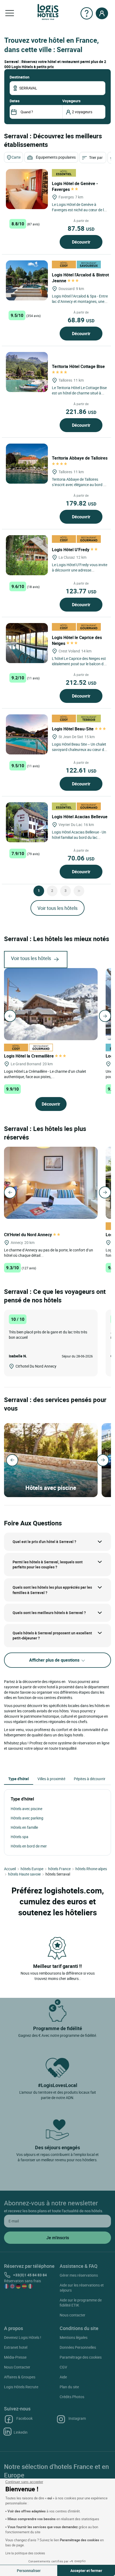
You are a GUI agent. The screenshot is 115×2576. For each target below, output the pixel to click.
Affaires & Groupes (20, 2377)
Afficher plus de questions (55, 1660)
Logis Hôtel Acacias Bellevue (80, 817)
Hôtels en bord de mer (29, 1846)
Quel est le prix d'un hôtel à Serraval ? (44, 1542)
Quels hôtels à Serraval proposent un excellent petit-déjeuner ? (52, 1636)
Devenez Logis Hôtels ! (23, 2337)
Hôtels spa (20, 1837)
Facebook (24, 2418)
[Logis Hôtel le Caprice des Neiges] (27, 643)
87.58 (81, 228)
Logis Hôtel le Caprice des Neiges (77, 640)
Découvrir (81, 242)
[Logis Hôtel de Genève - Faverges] (27, 189)
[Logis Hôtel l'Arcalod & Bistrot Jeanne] (27, 280)
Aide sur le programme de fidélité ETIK (81, 2303)
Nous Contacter (17, 2367)
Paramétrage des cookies (81, 2357)
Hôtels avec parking (27, 1818)
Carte (16, 157)
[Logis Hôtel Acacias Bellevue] (27, 822)
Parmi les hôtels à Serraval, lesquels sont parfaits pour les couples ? (48, 1565)
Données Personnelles (78, 2347)
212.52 (81, 682)
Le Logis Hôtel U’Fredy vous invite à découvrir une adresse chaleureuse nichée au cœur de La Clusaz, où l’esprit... (80, 573)
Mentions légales (74, 2337)
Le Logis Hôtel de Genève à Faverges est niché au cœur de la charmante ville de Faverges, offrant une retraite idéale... (79, 212)
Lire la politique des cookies (25, 2553)
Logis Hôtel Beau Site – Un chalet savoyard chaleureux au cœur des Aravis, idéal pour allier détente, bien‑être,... (80, 752)
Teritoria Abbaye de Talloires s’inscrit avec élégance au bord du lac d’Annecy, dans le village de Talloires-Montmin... (80, 487)
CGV (63, 2367)
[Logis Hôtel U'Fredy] (27, 555)
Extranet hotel (16, 2347)
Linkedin (21, 2432)
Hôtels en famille (24, 1827)
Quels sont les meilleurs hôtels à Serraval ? (49, 1613)
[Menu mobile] (10, 13)
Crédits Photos (72, 2397)
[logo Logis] (48, 12)
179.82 (81, 503)
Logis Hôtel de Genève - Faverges (75, 186)
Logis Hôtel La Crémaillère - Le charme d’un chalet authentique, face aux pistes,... (45, 1074)
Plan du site (69, 2387)
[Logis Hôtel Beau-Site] (27, 734)
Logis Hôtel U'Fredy (71, 550)
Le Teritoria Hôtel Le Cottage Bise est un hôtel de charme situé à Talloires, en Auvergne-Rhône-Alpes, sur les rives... (79, 396)
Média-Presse (15, 2357)
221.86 (81, 412)
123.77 (81, 591)
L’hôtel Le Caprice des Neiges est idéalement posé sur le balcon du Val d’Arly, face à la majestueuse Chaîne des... (79, 666)
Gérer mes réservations (79, 2275)
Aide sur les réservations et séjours (82, 2288)
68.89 (81, 320)
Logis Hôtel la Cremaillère (29, 1056)
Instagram (77, 2418)
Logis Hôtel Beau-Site (73, 729)
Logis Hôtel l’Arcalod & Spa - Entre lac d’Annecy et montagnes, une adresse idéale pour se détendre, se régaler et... (80, 304)
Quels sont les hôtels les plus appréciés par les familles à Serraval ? (52, 1590)
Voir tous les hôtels (57, 908)
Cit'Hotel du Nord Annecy (28, 1235)
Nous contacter (72, 2315)
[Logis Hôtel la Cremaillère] (51, 1004)
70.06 (81, 858)
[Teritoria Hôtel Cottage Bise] (27, 372)
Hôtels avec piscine (26, 1809)
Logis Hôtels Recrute (21, 2387)
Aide (63, 2377)
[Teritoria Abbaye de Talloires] (27, 464)
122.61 (81, 770)
